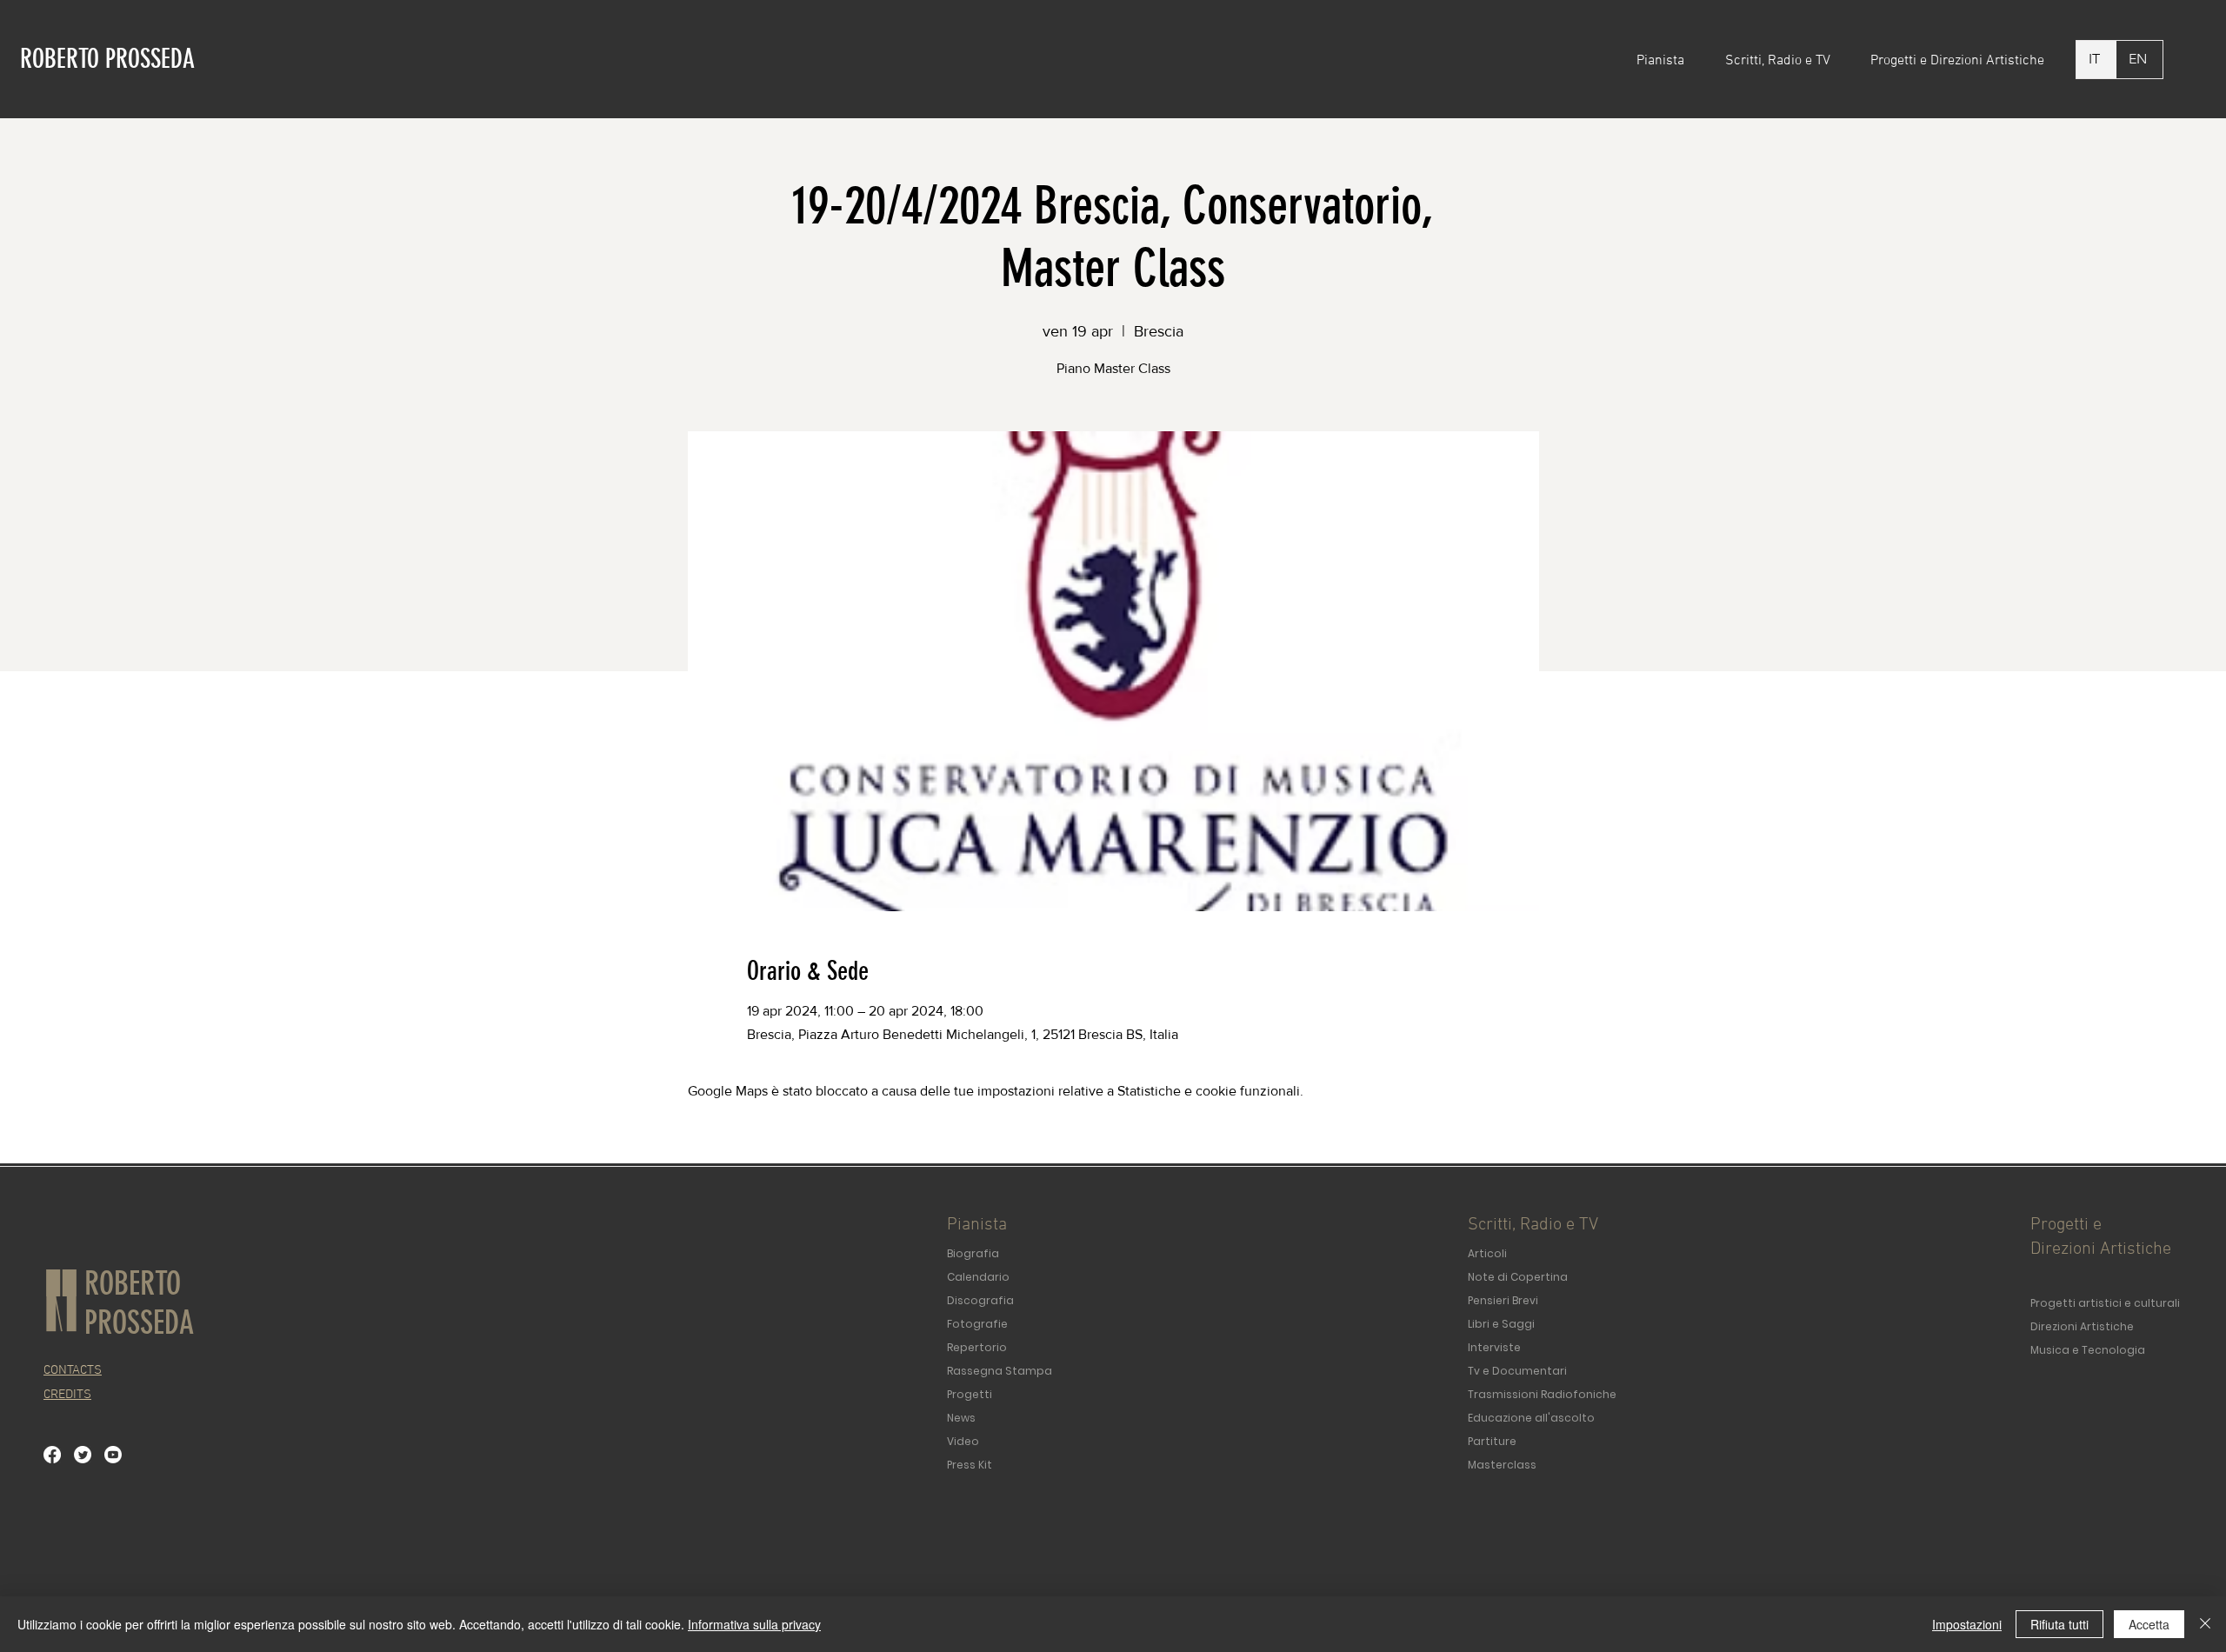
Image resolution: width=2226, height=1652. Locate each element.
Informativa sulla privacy (754, 1624)
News (961, 1418)
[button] (1668, 61)
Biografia (973, 1253)
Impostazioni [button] (1967, 1624)
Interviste (1494, 1347)
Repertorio (977, 1347)
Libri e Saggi (1501, 1324)
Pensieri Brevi (1503, 1300)
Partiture (1492, 1441)
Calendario (978, 1277)
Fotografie (977, 1324)
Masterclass (1502, 1465)
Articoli (1487, 1253)
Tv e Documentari (1517, 1371)
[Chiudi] (2205, 1624)
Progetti (970, 1394)
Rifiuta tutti (2059, 1624)
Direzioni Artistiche (2082, 1326)
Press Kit (970, 1465)
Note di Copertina (1518, 1277)
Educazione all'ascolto (1531, 1418)
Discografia (980, 1300)
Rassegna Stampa (1000, 1371)
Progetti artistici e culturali (2105, 1303)
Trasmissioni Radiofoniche (1542, 1394)
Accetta (2149, 1624)
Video (963, 1441)
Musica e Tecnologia (2088, 1350)
